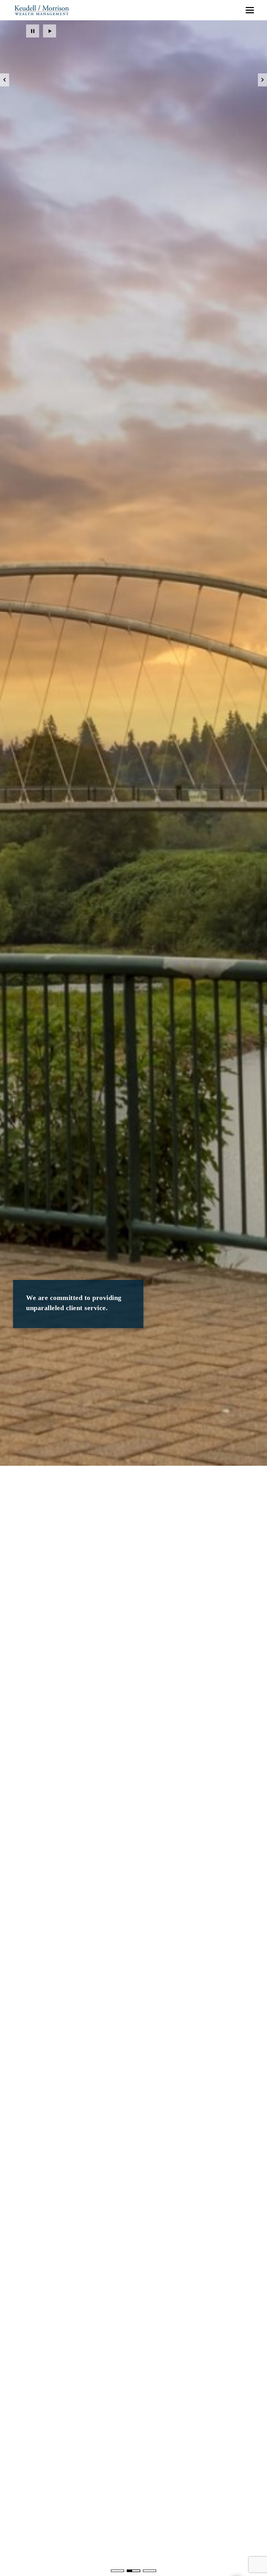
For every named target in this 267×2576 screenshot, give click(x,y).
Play (50, 31)
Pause (33, 31)
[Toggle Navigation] (250, 10)
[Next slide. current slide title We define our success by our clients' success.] (262, 80)
